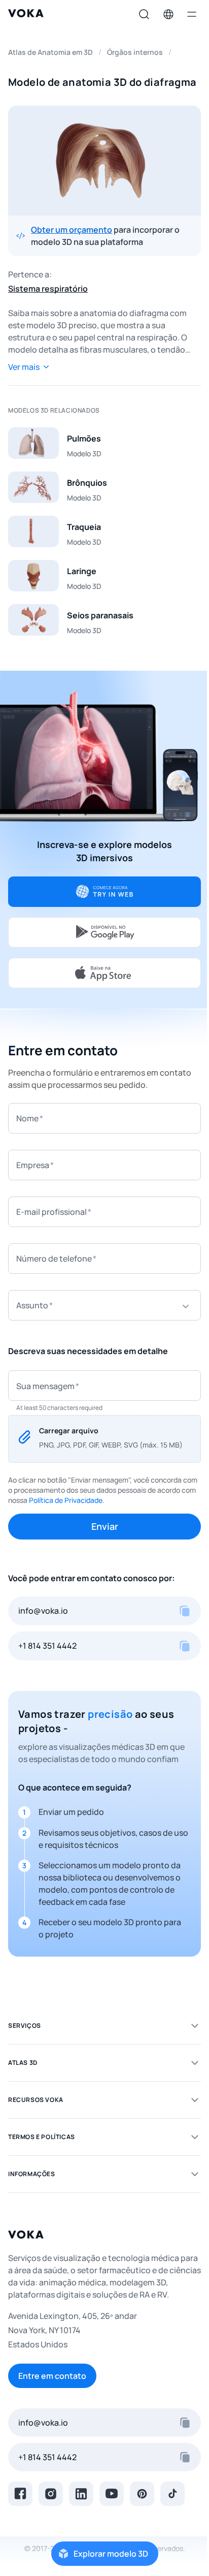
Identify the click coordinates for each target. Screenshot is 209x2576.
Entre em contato (52, 2376)
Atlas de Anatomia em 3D (50, 52)
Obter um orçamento (72, 230)
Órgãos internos (135, 52)
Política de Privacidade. (67, 1500)
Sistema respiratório (48, 289)
